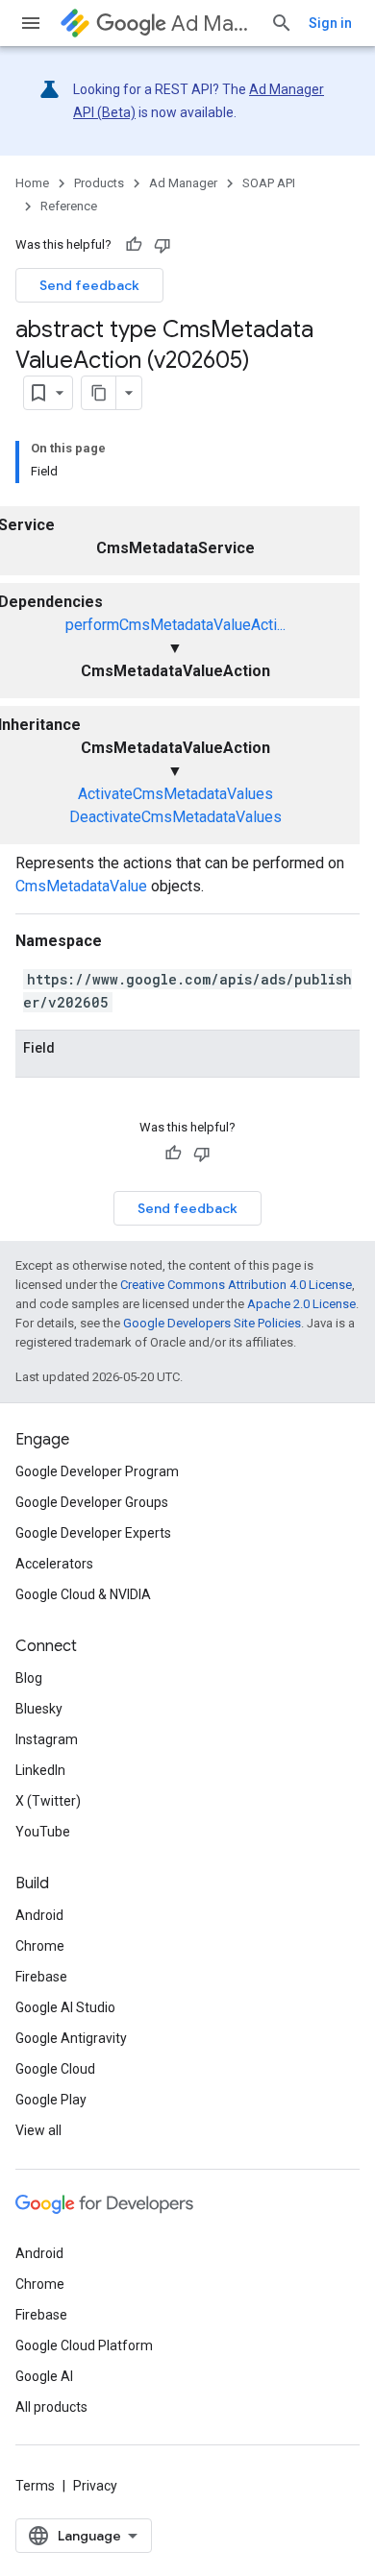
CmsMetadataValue (81, 886)
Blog (29, 1678)
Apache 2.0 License (301, 1304)
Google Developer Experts (93, 1533)
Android (39, 1915)
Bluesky (39, 1709)
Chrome (40, 1946)
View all (38, 2130)
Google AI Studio (65, 2007)
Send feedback (89, 285)
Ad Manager (213, 24)
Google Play (51, 2100)
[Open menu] (31, 23)
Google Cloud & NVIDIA (83, 1594)
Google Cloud (55, 2069)
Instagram (47, 1739)
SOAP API (269, 183)
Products (99, 183)
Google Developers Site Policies (212, 1323)
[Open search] (282, 23)
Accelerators (54, 1564)
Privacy (95, 2486)
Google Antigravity (71, 2038)
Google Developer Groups (92, 1502)
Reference (69, 206)
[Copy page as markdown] (99, 393)
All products (51, 2407)
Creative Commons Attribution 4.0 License (236, 1285)
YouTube (43, 1832)
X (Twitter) (48, 1801)
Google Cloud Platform (84, 2345)
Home (32, 183)
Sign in (330, 23)
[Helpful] (134, 245)
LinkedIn (40, 1770)
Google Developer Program (97, 1471)
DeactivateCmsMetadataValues (175, 817)
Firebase (41, 1977)
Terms (35, 2486)
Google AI (44, 2376)
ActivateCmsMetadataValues (175, 794)
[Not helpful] (162, 245)
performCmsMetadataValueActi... (175, 625)
